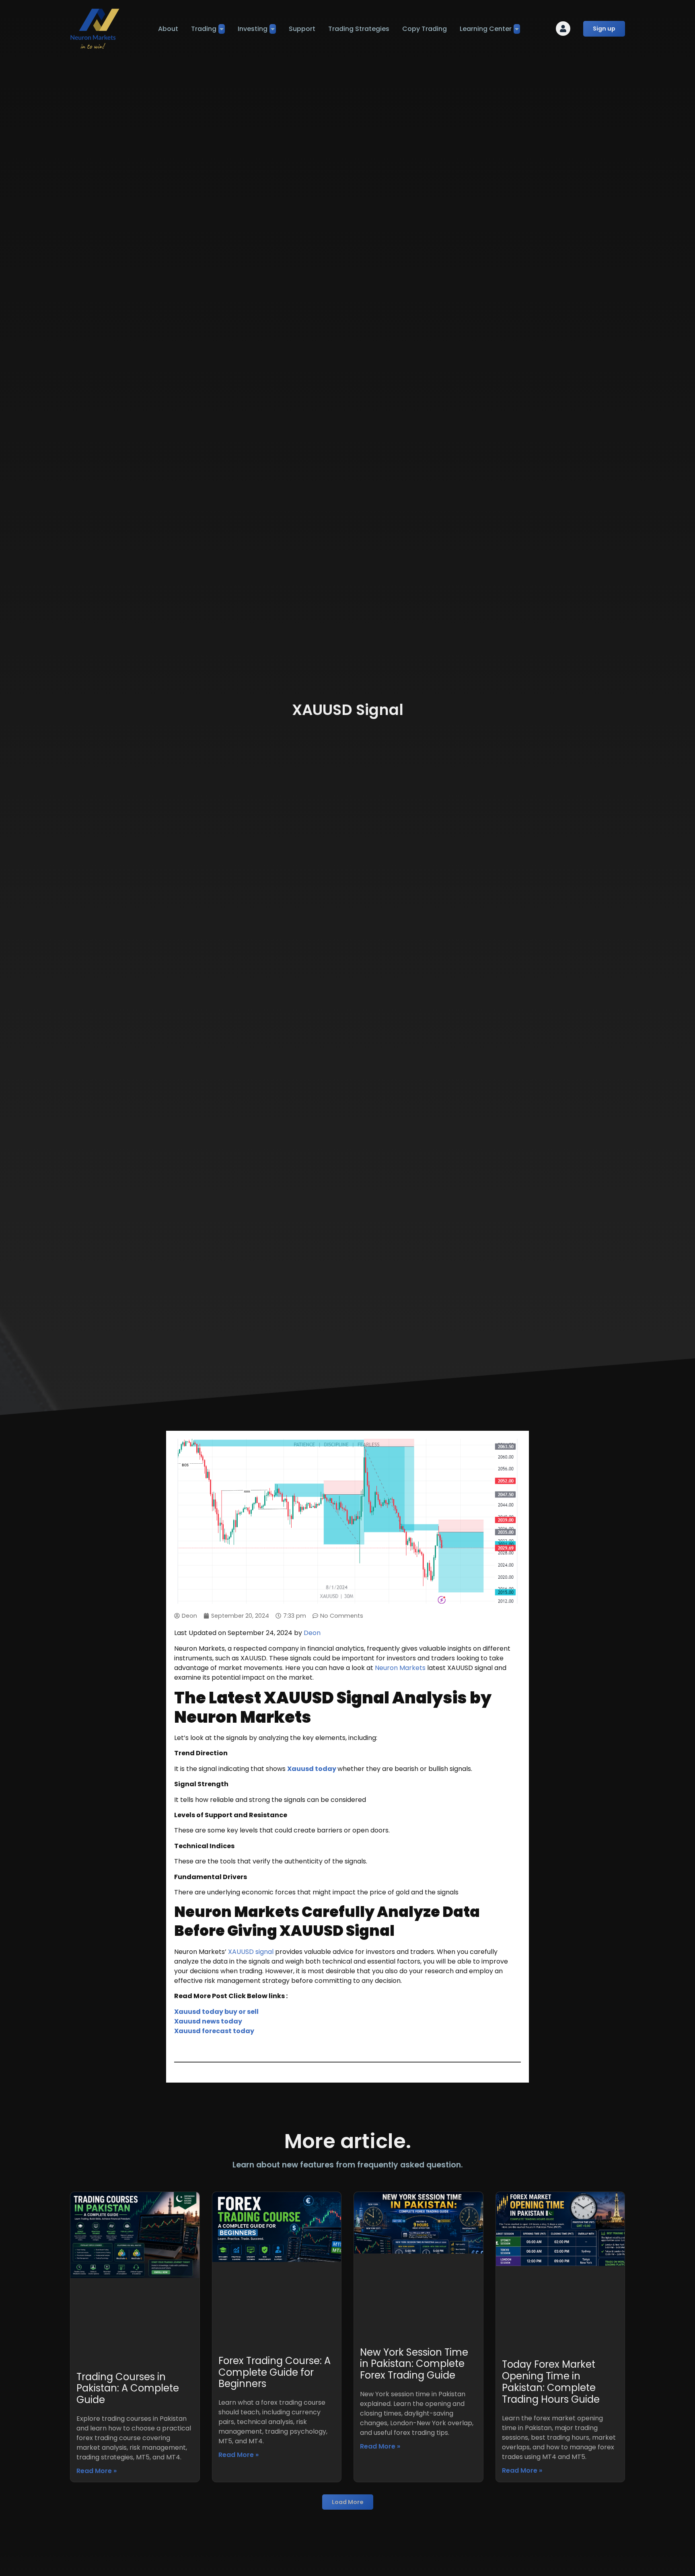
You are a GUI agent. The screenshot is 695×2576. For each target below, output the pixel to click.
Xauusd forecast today (214, 2031)
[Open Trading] (222, 29)
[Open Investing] (273, 29)
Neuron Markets (400, 1668)
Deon (312, 1633)
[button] (348, 2502)
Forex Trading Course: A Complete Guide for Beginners (275, 2372)
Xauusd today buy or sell (216, 2012)
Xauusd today (312, 1769)
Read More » (97, 2471)
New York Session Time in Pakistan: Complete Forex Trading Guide (414, 2364)
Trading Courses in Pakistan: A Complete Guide (128, 2388)
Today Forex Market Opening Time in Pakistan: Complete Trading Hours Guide (551, 2382)
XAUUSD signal (251, 1952)
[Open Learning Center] (517, 29)
